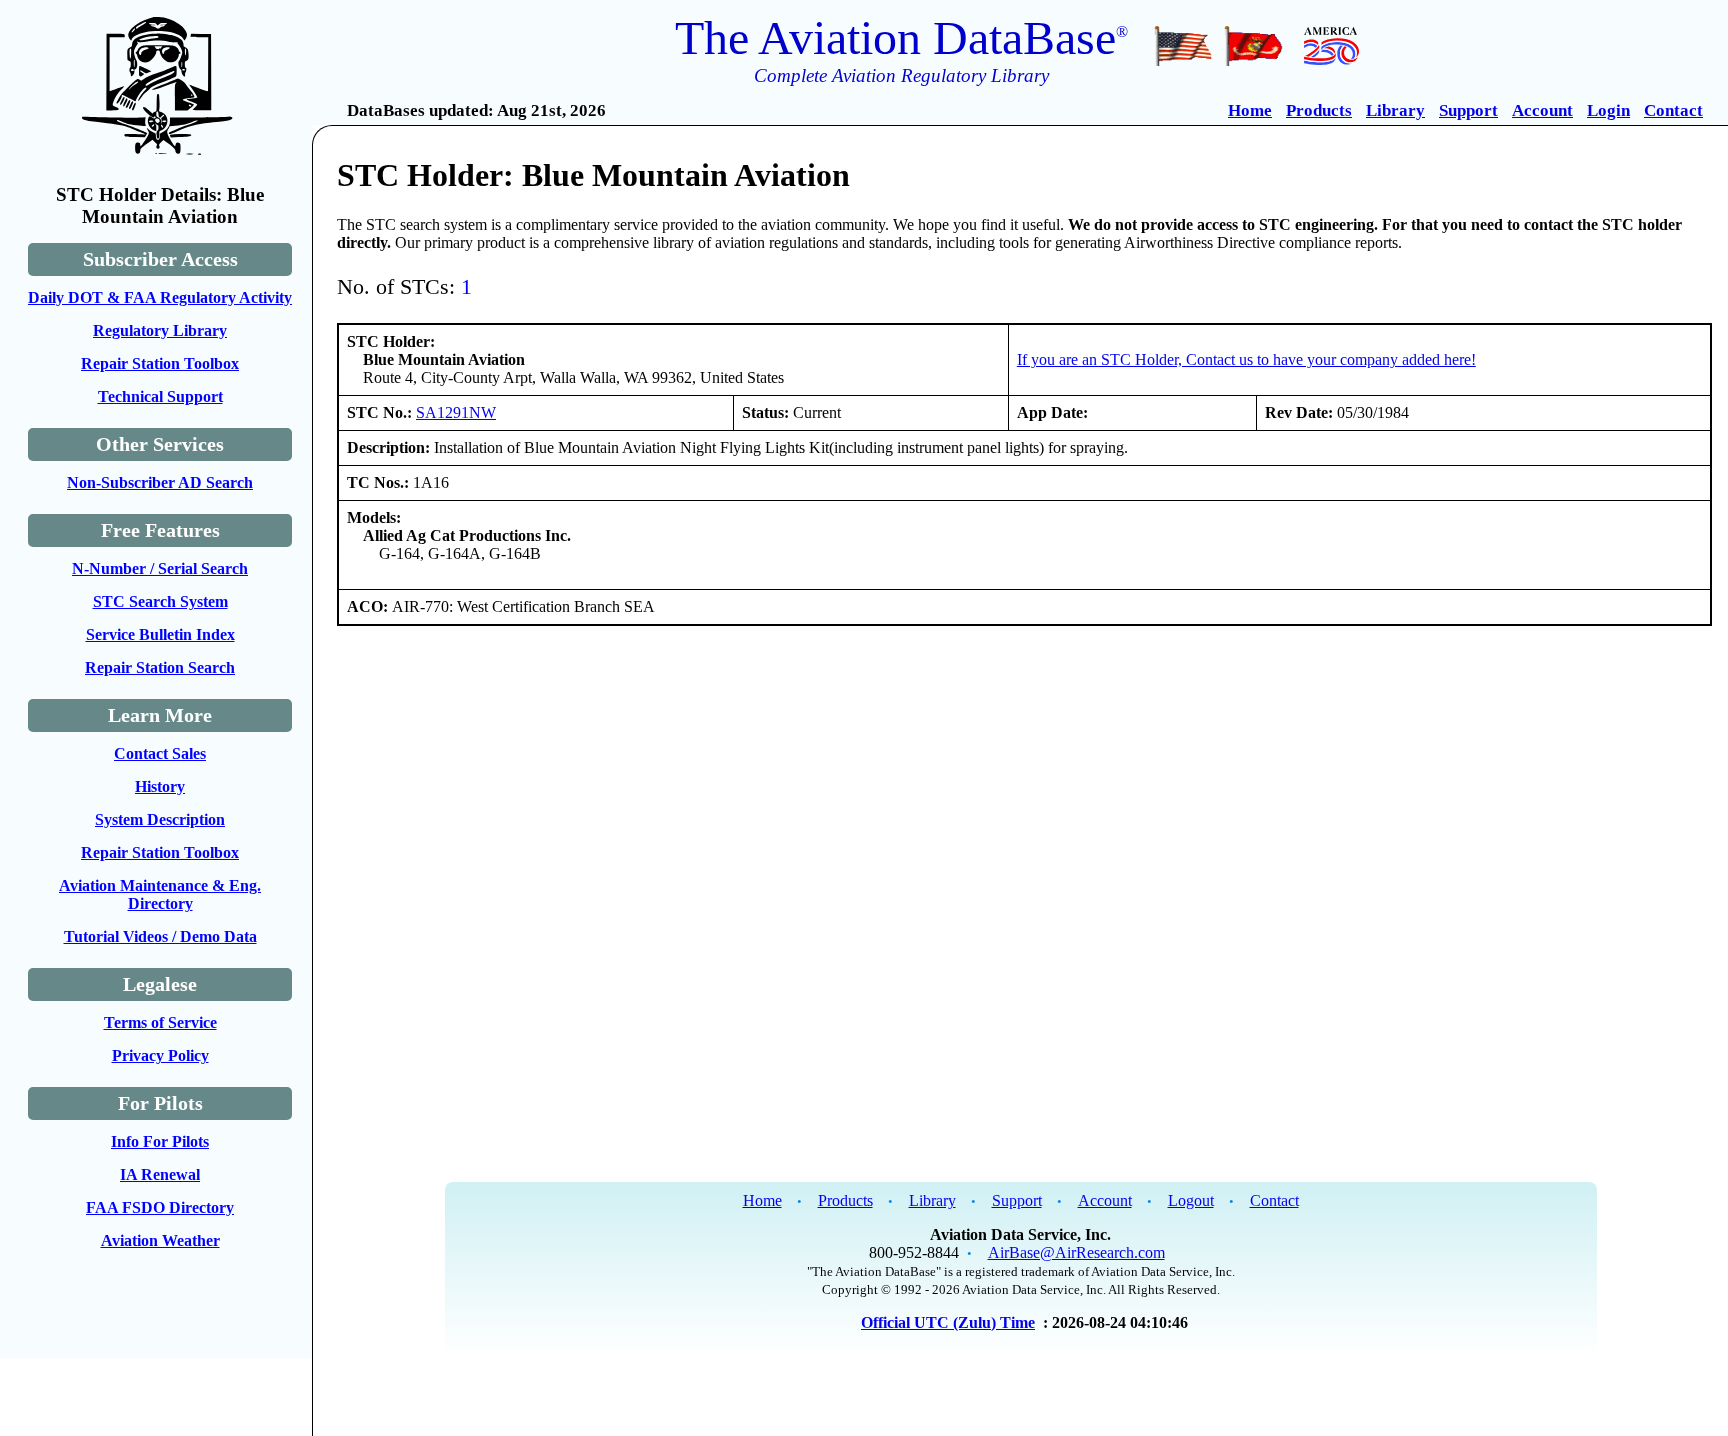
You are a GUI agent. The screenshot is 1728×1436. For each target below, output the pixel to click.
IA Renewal (160, 1174)
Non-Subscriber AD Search (160, 482)
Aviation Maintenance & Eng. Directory (160, 894)
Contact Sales (160, 753)
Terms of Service (160, 1022)
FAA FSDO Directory (160, 1207)
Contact (1673, 110)
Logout (1191, 1200)
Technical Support (160, 396)
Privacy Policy (160, 1055)
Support (1468, 110)
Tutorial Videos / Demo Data (160, 936)
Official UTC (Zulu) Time (948, 1322)
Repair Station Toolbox (160, 363)
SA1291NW (456, 412)
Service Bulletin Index (160, 634)
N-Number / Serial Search (160, 568)
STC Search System (160, 601)
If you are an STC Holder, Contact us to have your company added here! (1246, 359)
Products (1319, 110)
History (160, 786)
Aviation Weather (160, 1240)
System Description (160, 819)
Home (1250, 110)
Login (1608, 110)
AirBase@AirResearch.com (1076, 1252)
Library (1395, 110)
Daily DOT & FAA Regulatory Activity (160, 297)
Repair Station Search (160, 667)
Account (1542, 110)
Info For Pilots (160, 1141)
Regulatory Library (160, 330)
